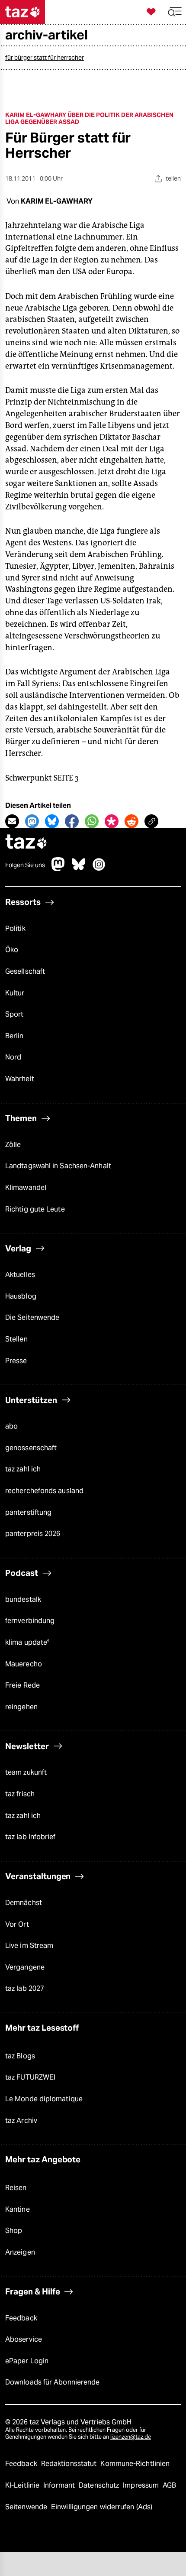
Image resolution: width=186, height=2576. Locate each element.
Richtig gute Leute (35, 1209)
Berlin (14, 1036)
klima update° (27, 1642)
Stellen (16, 1339)
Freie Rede (22, 1685)
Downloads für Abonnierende (52, 2382)
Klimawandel (26, 1188)
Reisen (16, 2188)
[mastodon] (58, 869)
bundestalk (23, 1599)
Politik (15, 928)
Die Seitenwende (32, 1317)
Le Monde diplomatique (44, 2099)
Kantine (18, 2209)
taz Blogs (20, 2056)
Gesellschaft (25, 971)
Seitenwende (27, 2507)
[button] (175, 12)
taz (26, 843)
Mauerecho (24, 1664)
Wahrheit (20, 1079)
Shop (14, 2231)
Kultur (15, 993)
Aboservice (24, 2339)
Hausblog (21, 1296)
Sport (14, 1014)
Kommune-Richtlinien (135, 2464)
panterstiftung (28, 1512)
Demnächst (24, 1903)
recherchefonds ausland (44, 1491)
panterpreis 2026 (33, 1534)
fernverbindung (30, 1621)
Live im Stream (29, 1946)
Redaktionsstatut (70, 2464)
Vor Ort (17, 1924)
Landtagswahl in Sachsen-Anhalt (58, 1166)
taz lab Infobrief (30, 1837)
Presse (16, 1361)
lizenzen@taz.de (131, 2437)
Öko (12, 950)
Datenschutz (100, 2485)
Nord (13, 1057)
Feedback (21, 2318)
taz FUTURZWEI (30, 2077)
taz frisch (20, 1794)
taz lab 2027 (25, 1988)
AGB (169, 2485)
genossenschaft (31, 1448)
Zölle (13, 1145)
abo (11, 1426)
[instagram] (99, 869)
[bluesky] (79, 869)
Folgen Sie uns (25, 865)
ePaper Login (27, 2361)
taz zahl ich (23, 1469)
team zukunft (26, 1772)
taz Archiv (21, 2121)
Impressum (142, 2485)
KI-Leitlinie (23, 2485)
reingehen (21, 1707)
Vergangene (25, 1967)
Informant (60, 2485)
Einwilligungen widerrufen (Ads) (102, 2507)
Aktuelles (20, 1275)
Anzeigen (20, 2252)
